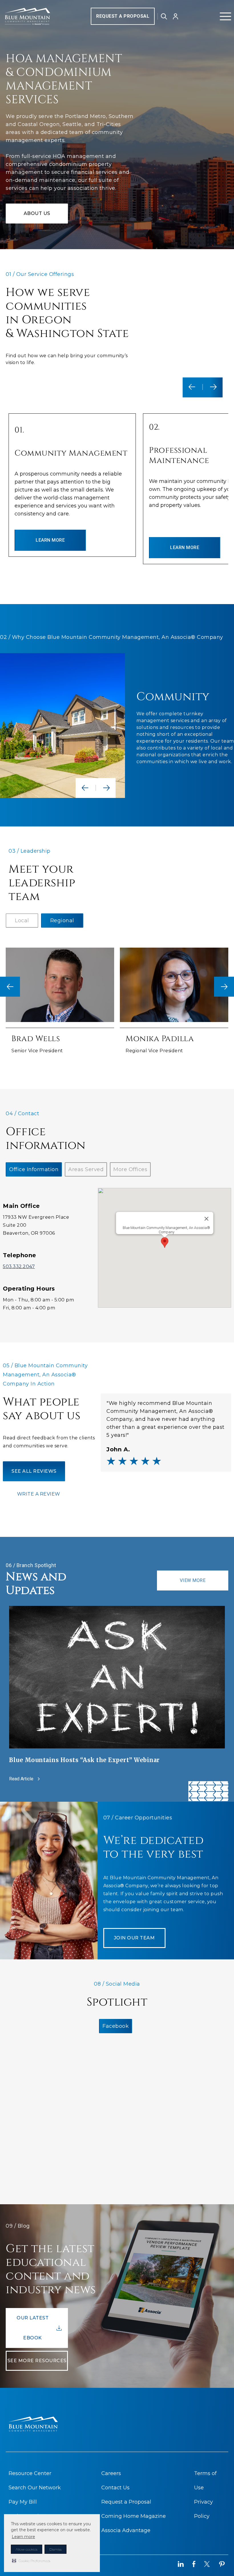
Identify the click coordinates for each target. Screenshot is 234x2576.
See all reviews (34, 1471)
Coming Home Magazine (134, 2516)
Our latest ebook (33, 2328)
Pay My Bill (23, 2502)
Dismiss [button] (56, 2549)
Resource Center (30, 2473)
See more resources (37, 2361)
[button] (31, 2561)
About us (37, 213)
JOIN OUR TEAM (134, 1938)
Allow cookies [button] (27, 2549)
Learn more (23, 2537)
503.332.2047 (19, 1266)
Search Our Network (35, 2488)
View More (193, 1580)
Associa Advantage (126, 2530)
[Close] (206, 1219)
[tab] (22, 921)
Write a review (39, 1494)
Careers (111, 2473)
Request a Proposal (123, 16)
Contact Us (115, 2488)
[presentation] (10, 987)
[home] (27, 16)
